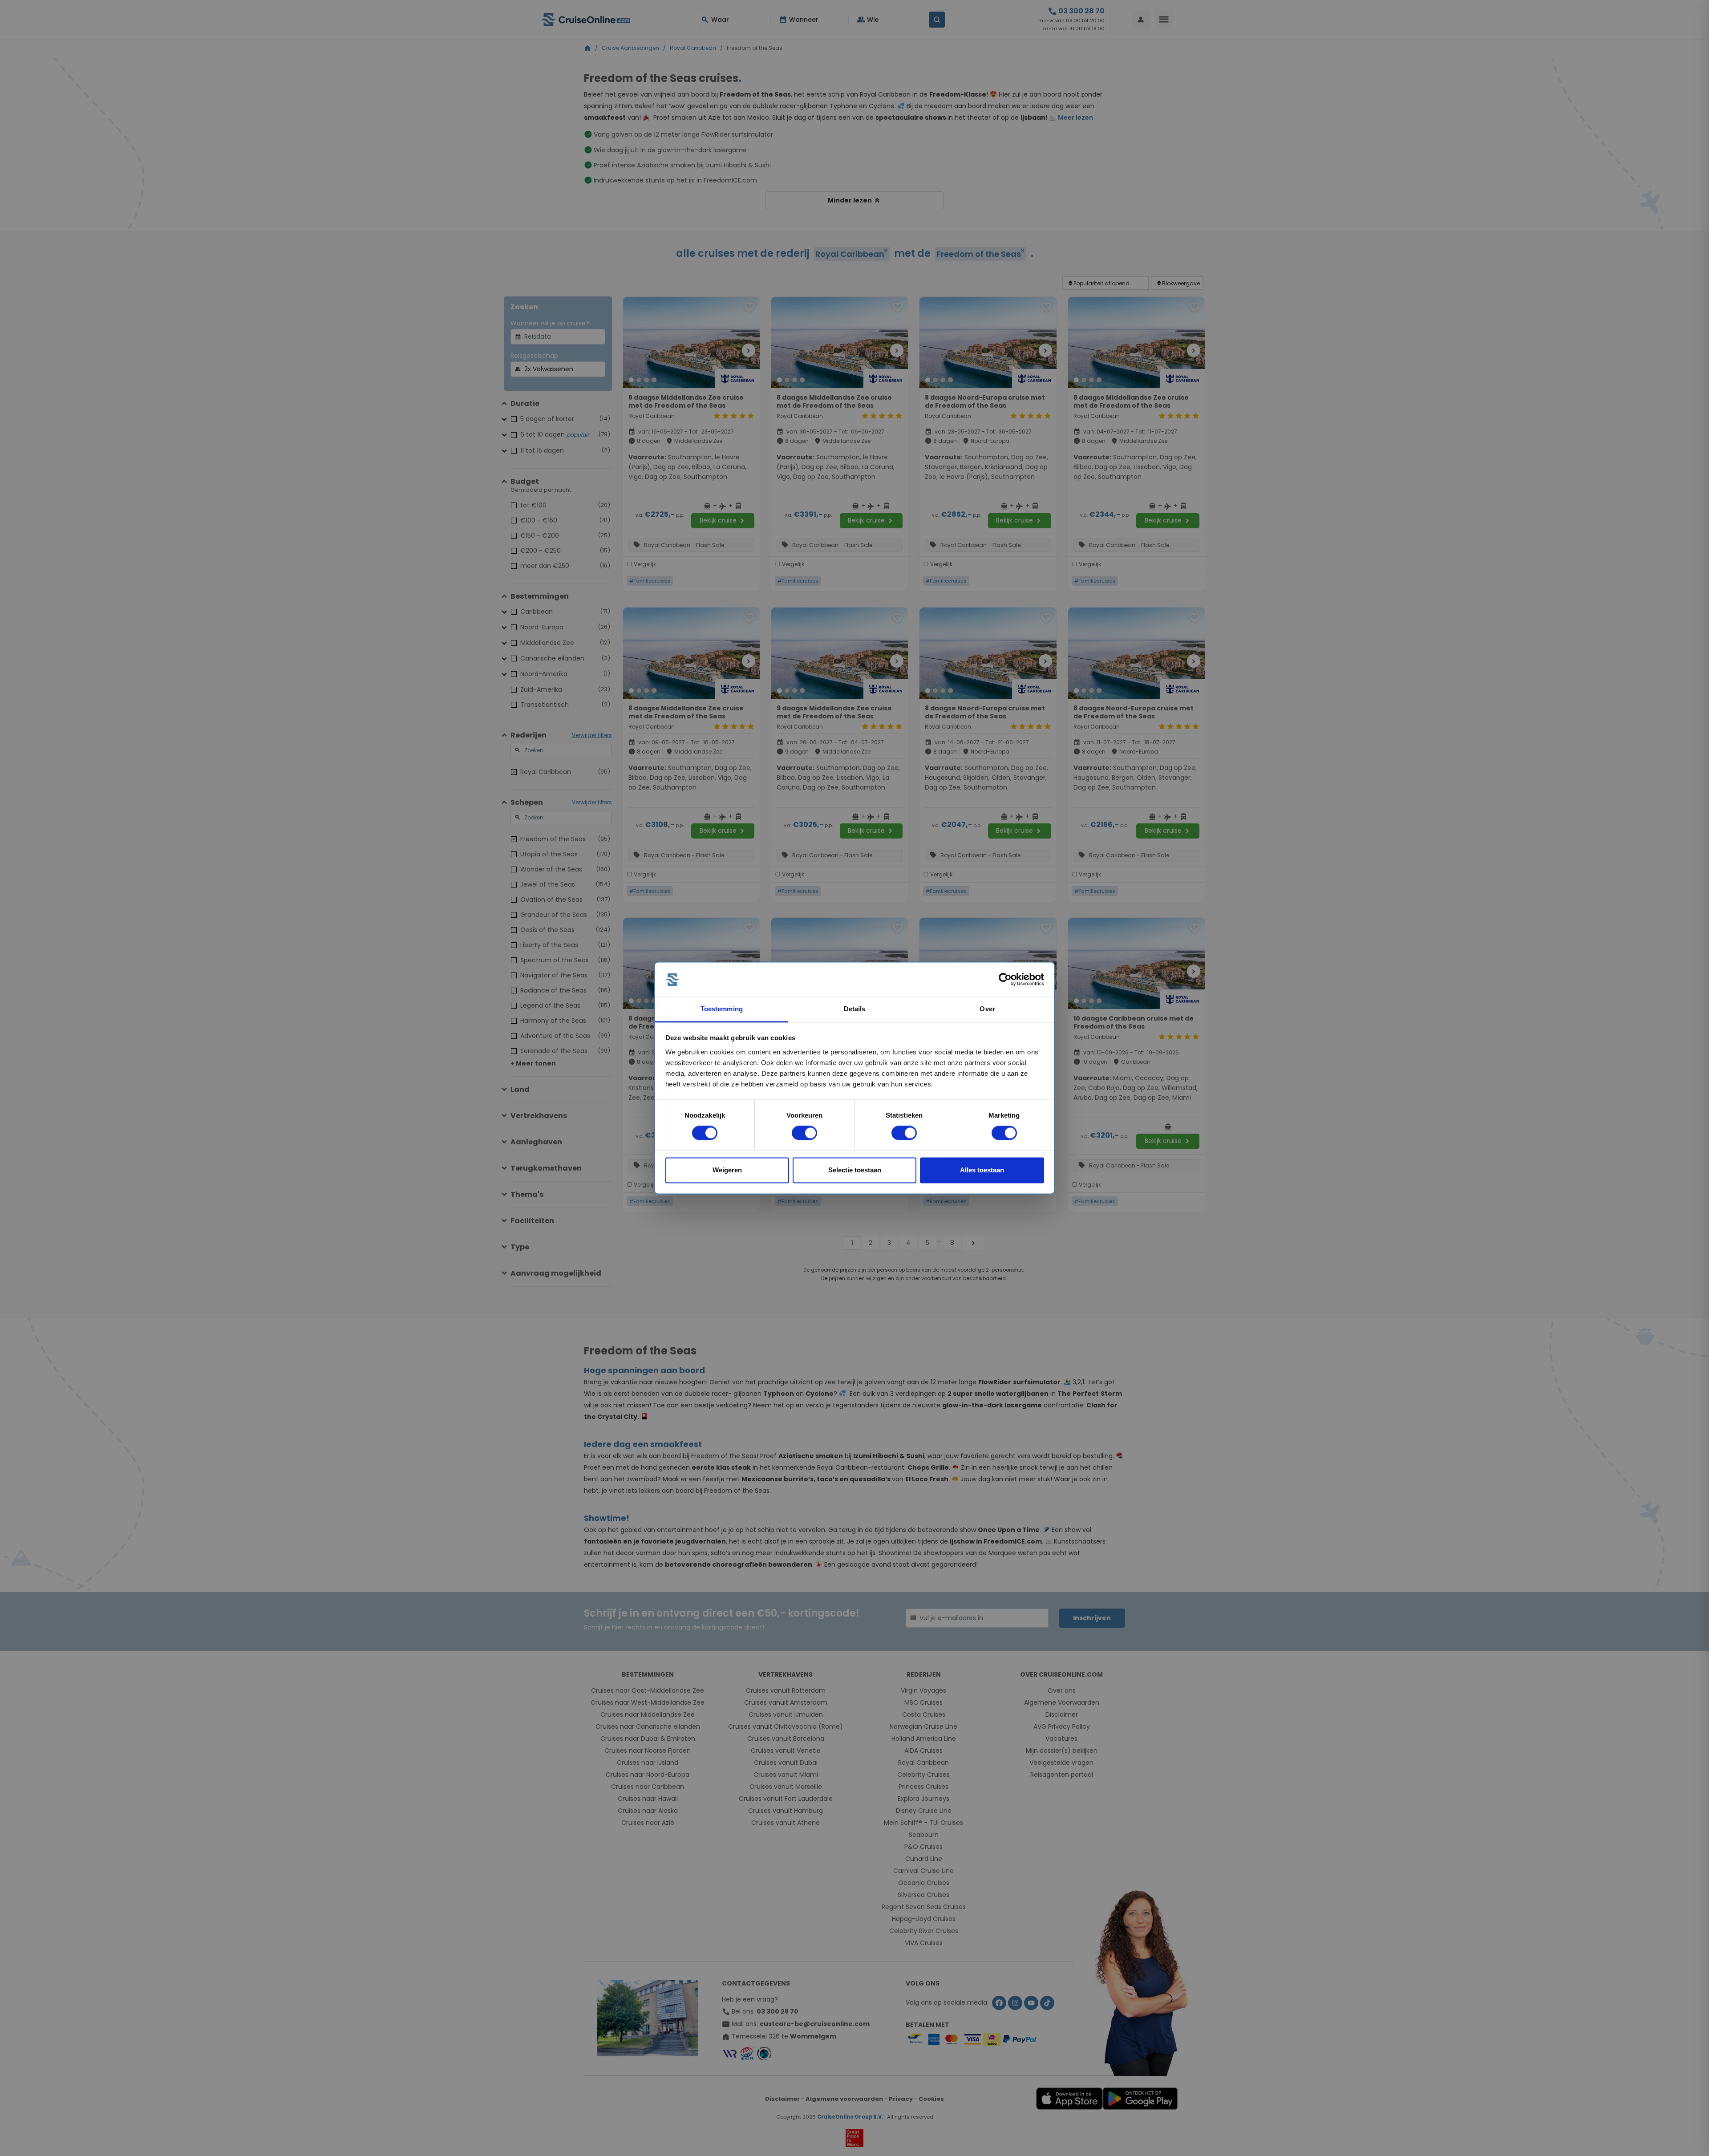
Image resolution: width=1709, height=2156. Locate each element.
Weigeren (727, 1170)
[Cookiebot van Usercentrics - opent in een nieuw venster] (1005, 980)
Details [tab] (855, 1009)
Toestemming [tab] (722, 1009)
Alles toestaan (982, 1170)
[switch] (804, 1133)
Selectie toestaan (855, 1170)
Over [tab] (987, 1009)
